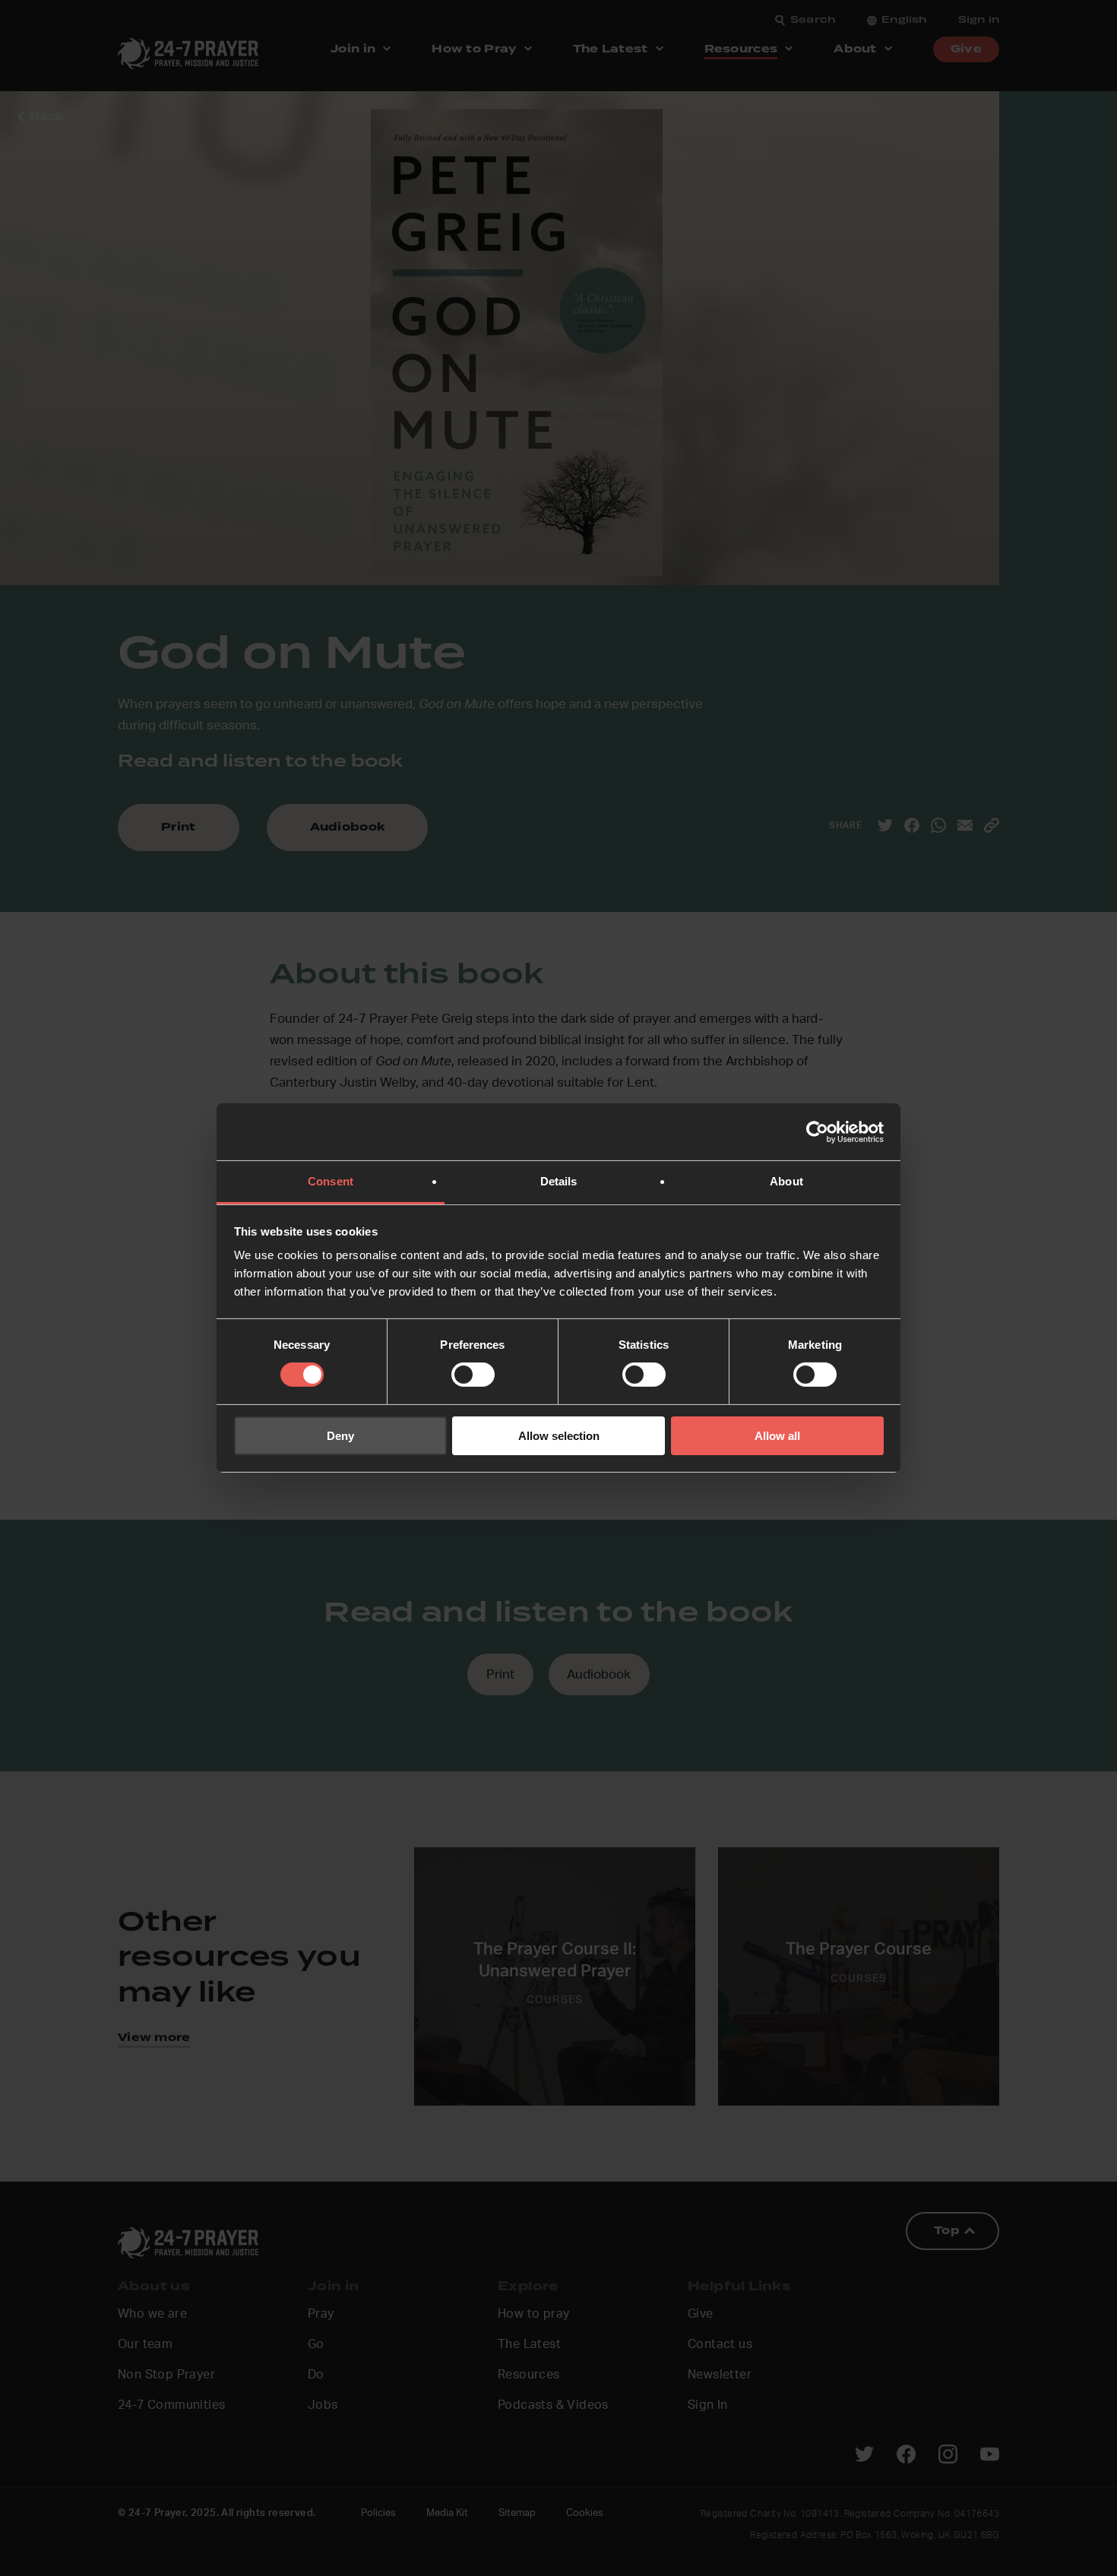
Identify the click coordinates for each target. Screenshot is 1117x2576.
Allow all (777, 1436)
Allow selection (559, 1436)
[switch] (473, 1375)
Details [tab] (559, 1181)
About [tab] (786, 1181)
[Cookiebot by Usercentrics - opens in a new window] (817, 1131)
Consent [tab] (331, 1181)
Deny (340, 1436)
